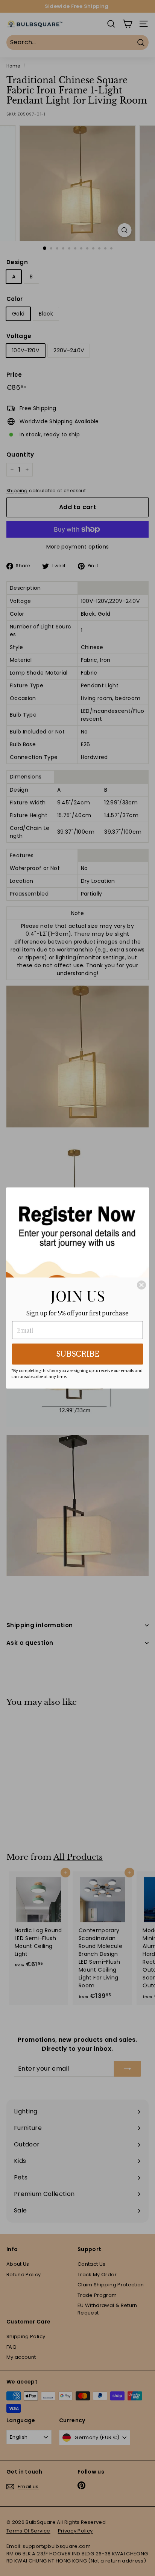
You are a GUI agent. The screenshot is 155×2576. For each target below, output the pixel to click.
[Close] (141, 1285)
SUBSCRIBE (78, 1354)
